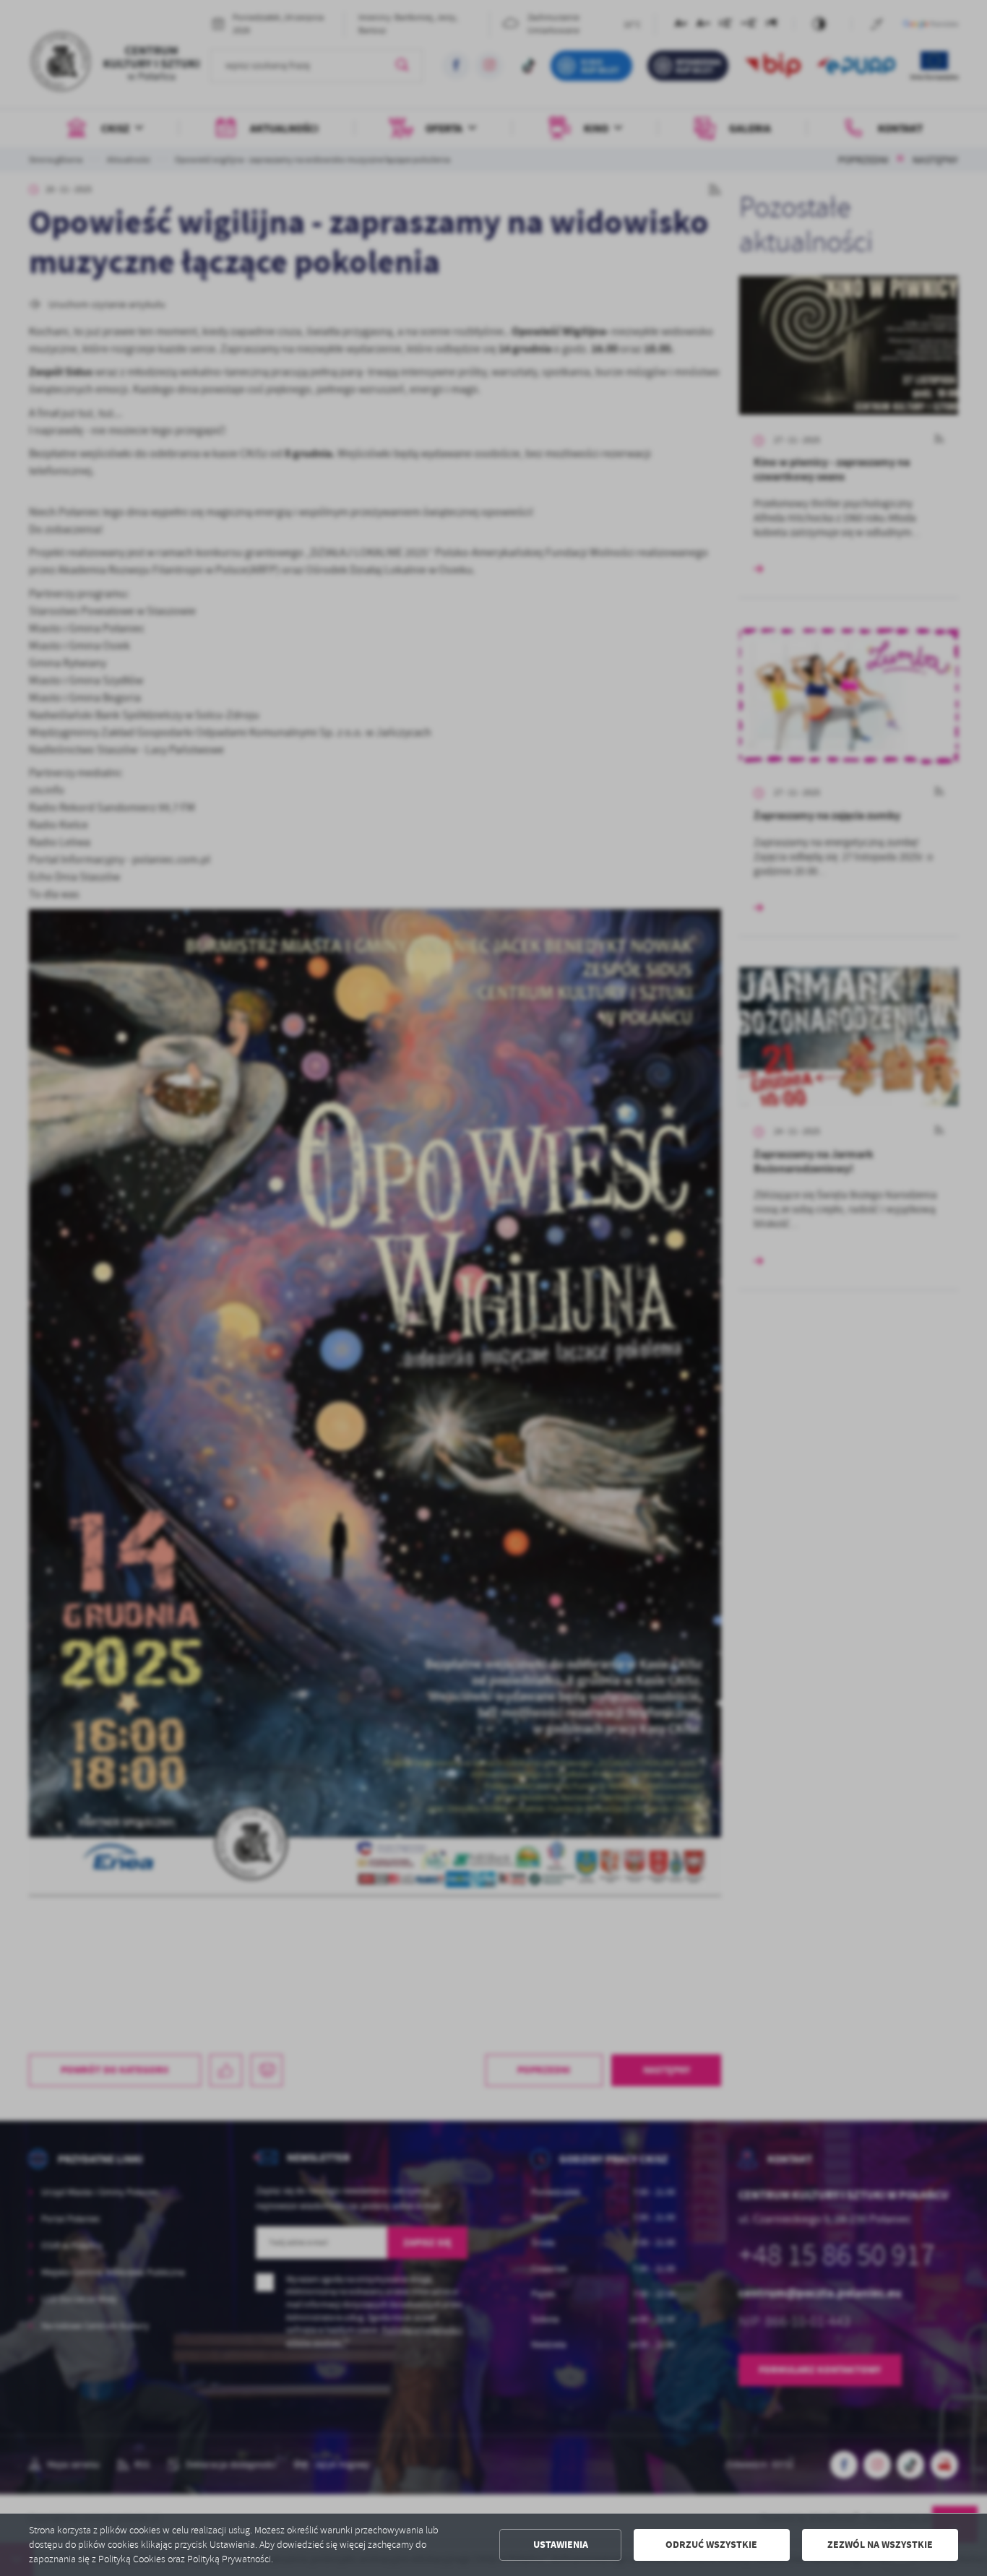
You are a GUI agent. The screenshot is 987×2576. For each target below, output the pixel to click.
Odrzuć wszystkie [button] (711, 2545)
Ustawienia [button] (561, 2545)
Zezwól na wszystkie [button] (880, 2545)
